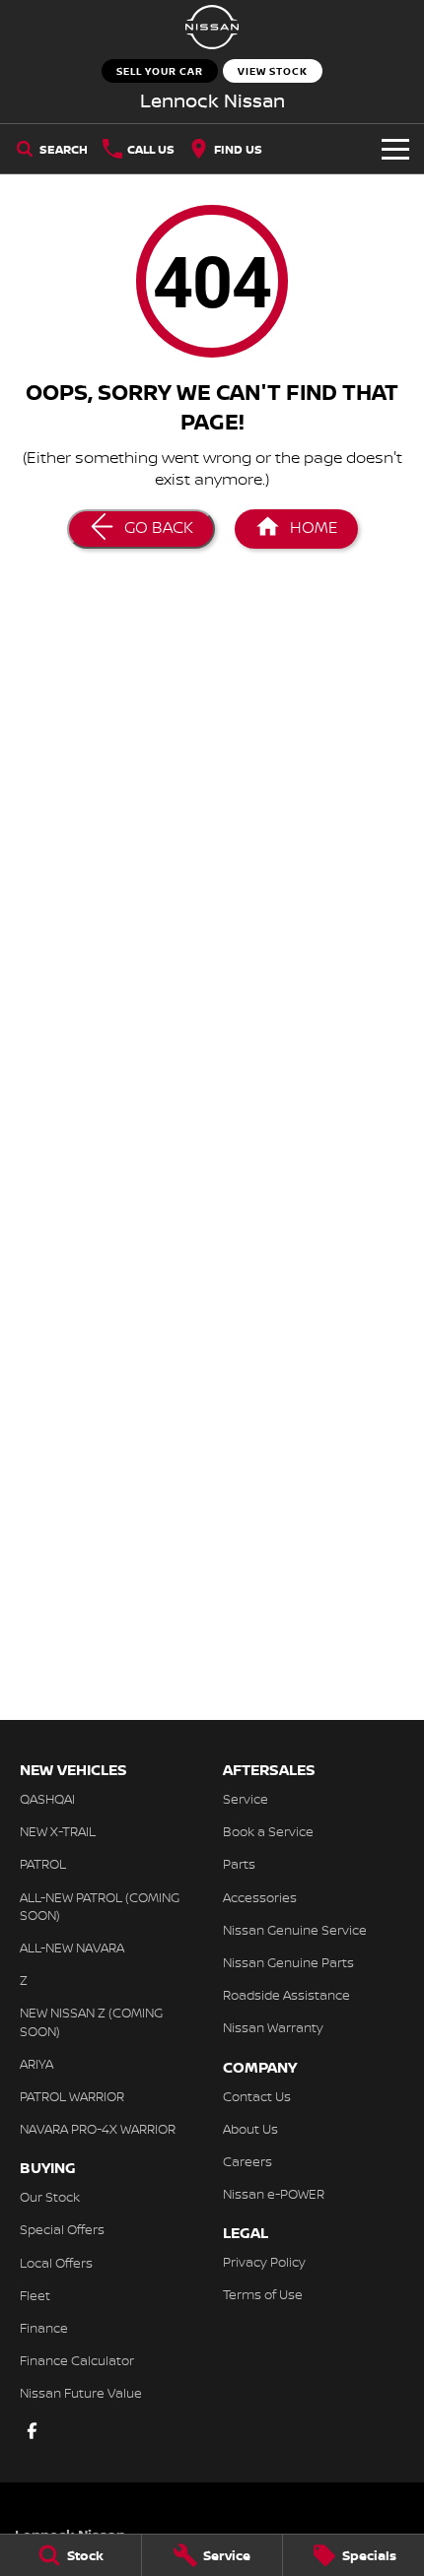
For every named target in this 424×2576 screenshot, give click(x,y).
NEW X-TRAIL (58, 1831)
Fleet (35, 2295)
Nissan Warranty (273, 2027)
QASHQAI (47, 1799)
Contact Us (257, 2096)
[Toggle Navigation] (395, 149)
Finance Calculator (77, 2360)
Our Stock (50, 2197)
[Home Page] (212, 27)
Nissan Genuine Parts (288, 1962)
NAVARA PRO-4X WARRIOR (98, 2129)
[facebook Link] (32, 2431)
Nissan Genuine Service (295, 1930)
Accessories (260, 1897)
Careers (247, 2161)
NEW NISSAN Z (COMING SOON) (91, 2021)
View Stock (273, 71)
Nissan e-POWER (274, 2194)
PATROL (43, 1864)
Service (246, 1799)
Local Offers (56, 2263)
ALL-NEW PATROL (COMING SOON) (100, 1906)
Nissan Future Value (81, 2393)
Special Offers (62, 2229)
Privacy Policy (264, 2262)
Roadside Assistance (286, 1995)
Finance (44, 2328)
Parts (239, 1864)
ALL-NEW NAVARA (72, 1948)
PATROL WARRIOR (72, 2096)
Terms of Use (263, 2294)
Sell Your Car (160, 71)
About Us (250, 2129)
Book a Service (268, 1831)
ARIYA (36, 2064)
